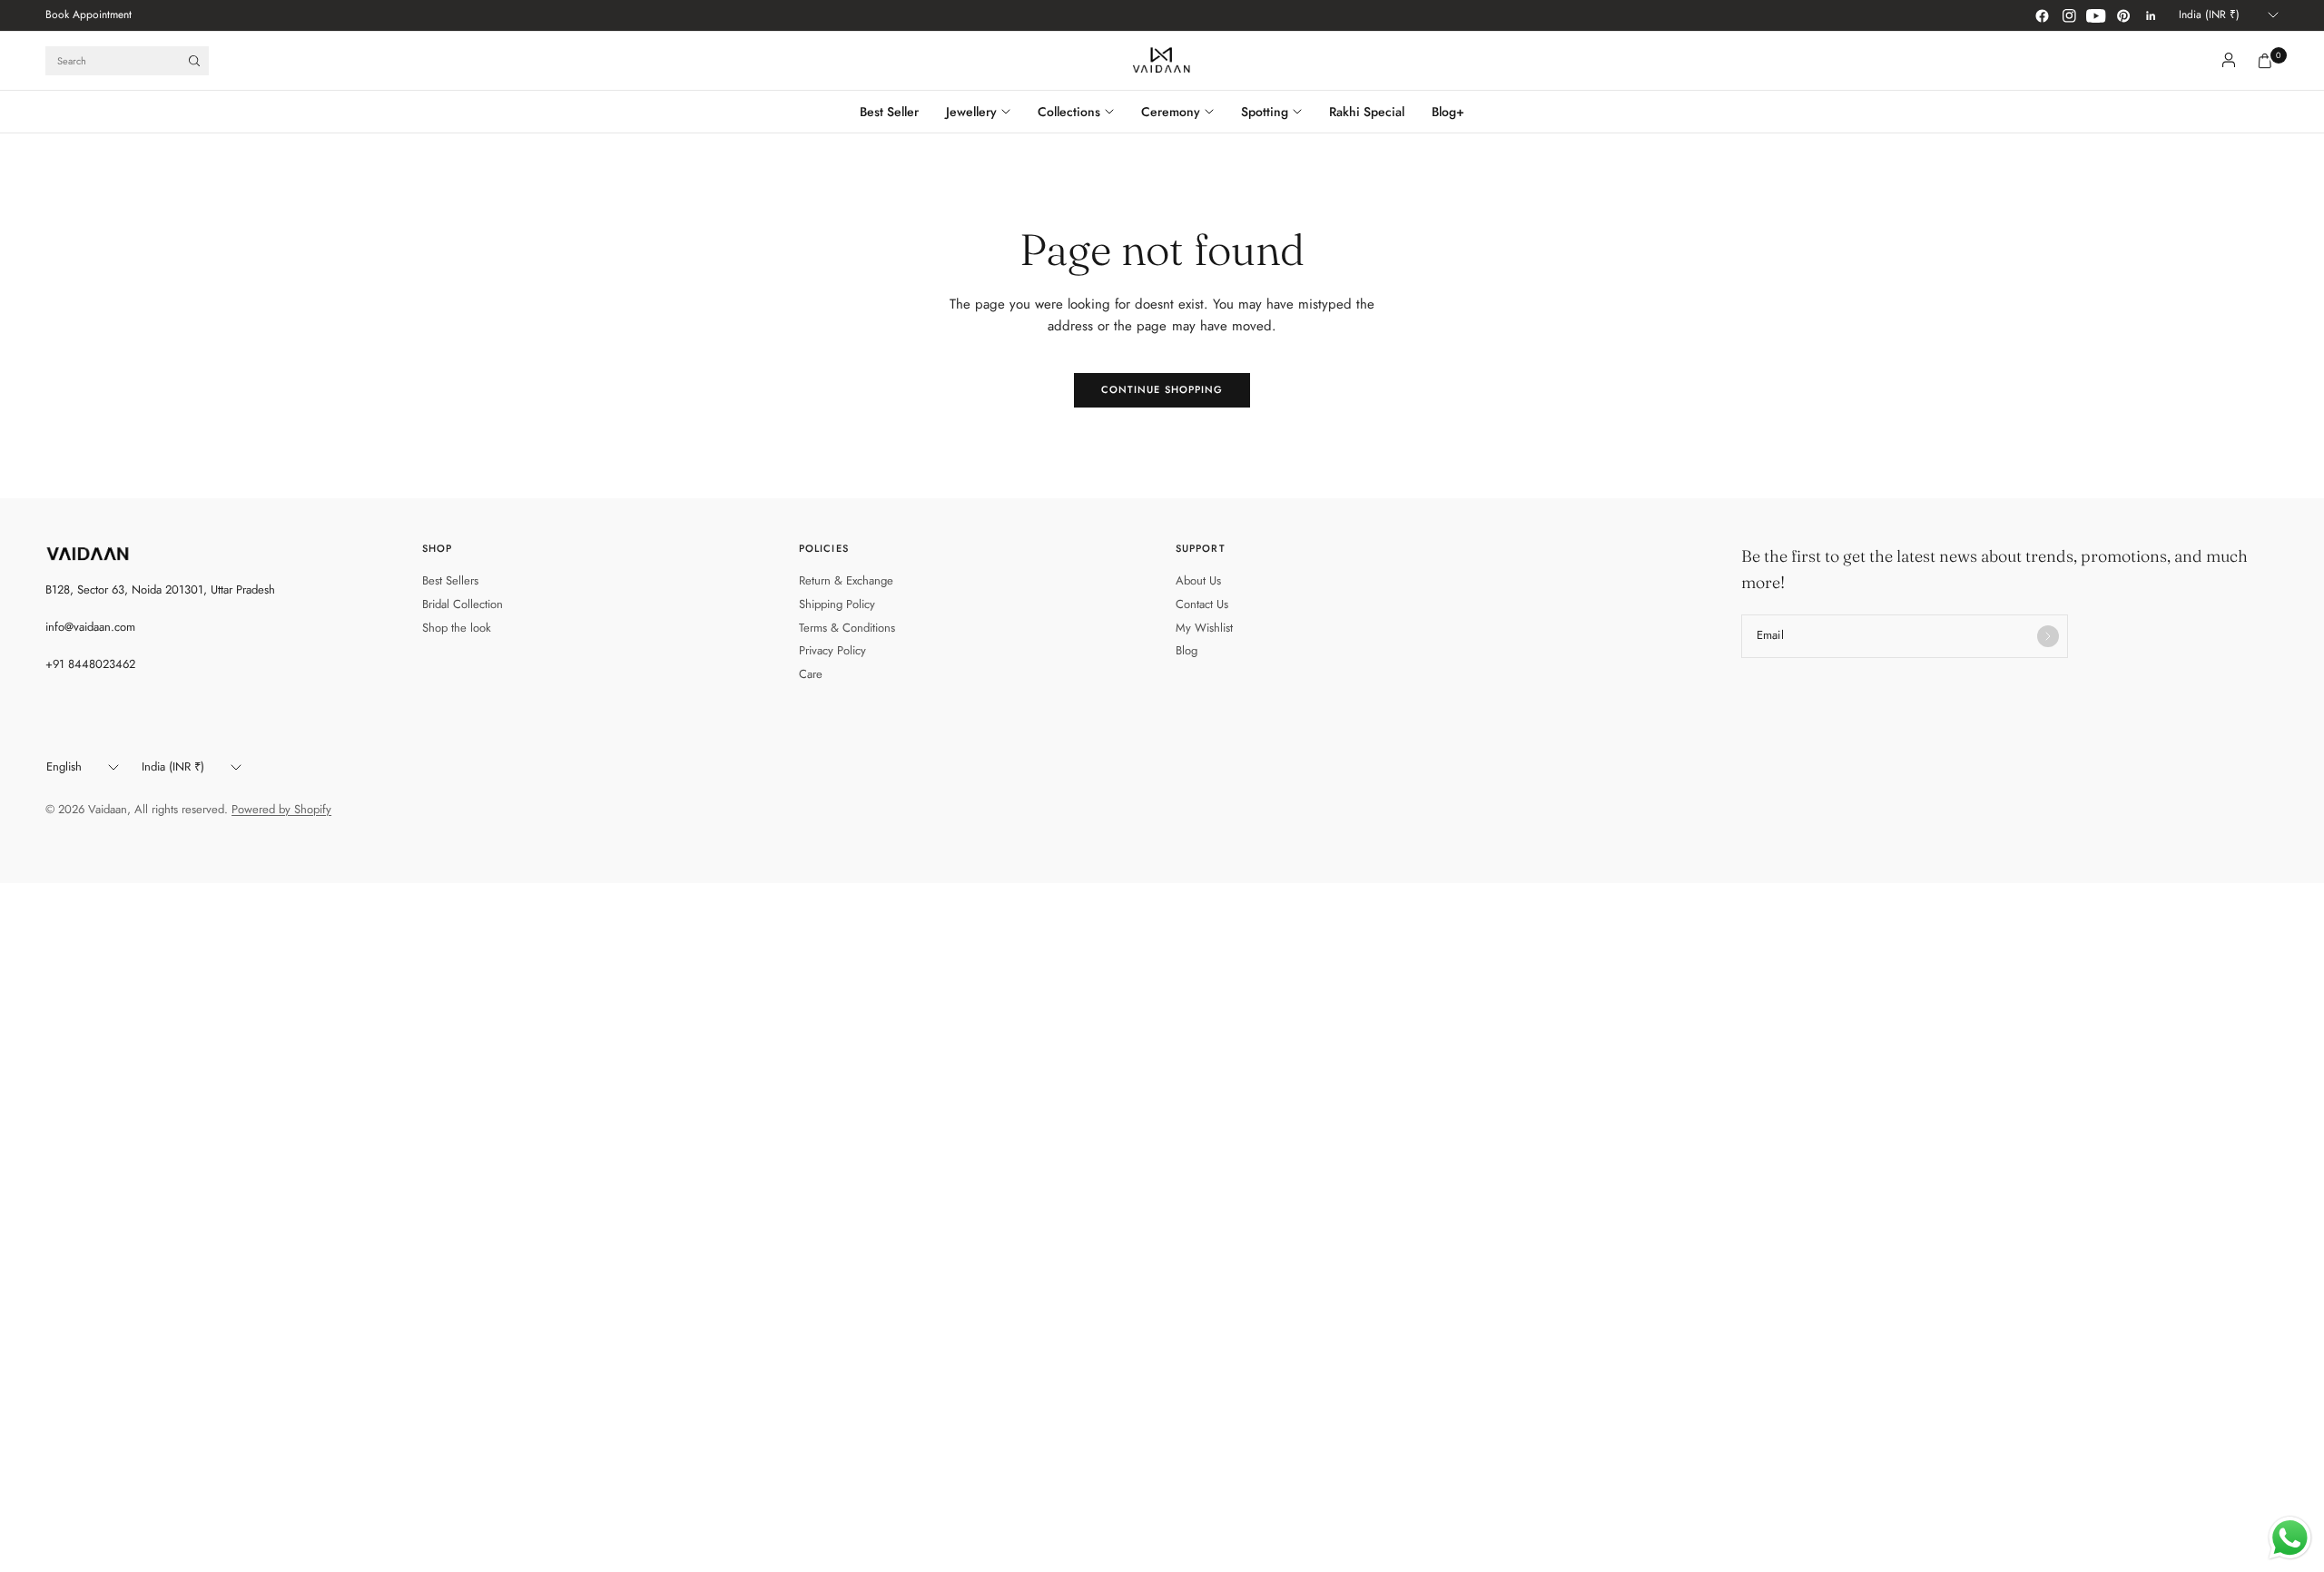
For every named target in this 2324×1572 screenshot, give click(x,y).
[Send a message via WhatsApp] (2290, 1538)
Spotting (1265, 112)
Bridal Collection (463, 604)
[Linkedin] (2151, 15)
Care (811, 674)
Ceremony (1171, 112)
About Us (1198, 580)
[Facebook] (2042, 15)
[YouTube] (2096, 15)
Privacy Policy (832, 650)
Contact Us (1202, 604)
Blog (1187, 650)
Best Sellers (450, 580)
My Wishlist (1204, 628)
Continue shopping (1162, 389)
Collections (1069, 112)
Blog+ (1448, 112)
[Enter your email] (2048, 636)
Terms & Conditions (847, 628)
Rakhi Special (1367, 112)
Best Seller (889, 112)
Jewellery (971, 112)
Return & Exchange (846, 580)
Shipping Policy (837, 604)
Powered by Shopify (281, 809)
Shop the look (457, 628)
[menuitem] (89, 15)
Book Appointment (89, 15)
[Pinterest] (2123, 15)
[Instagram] (2069, 15)
